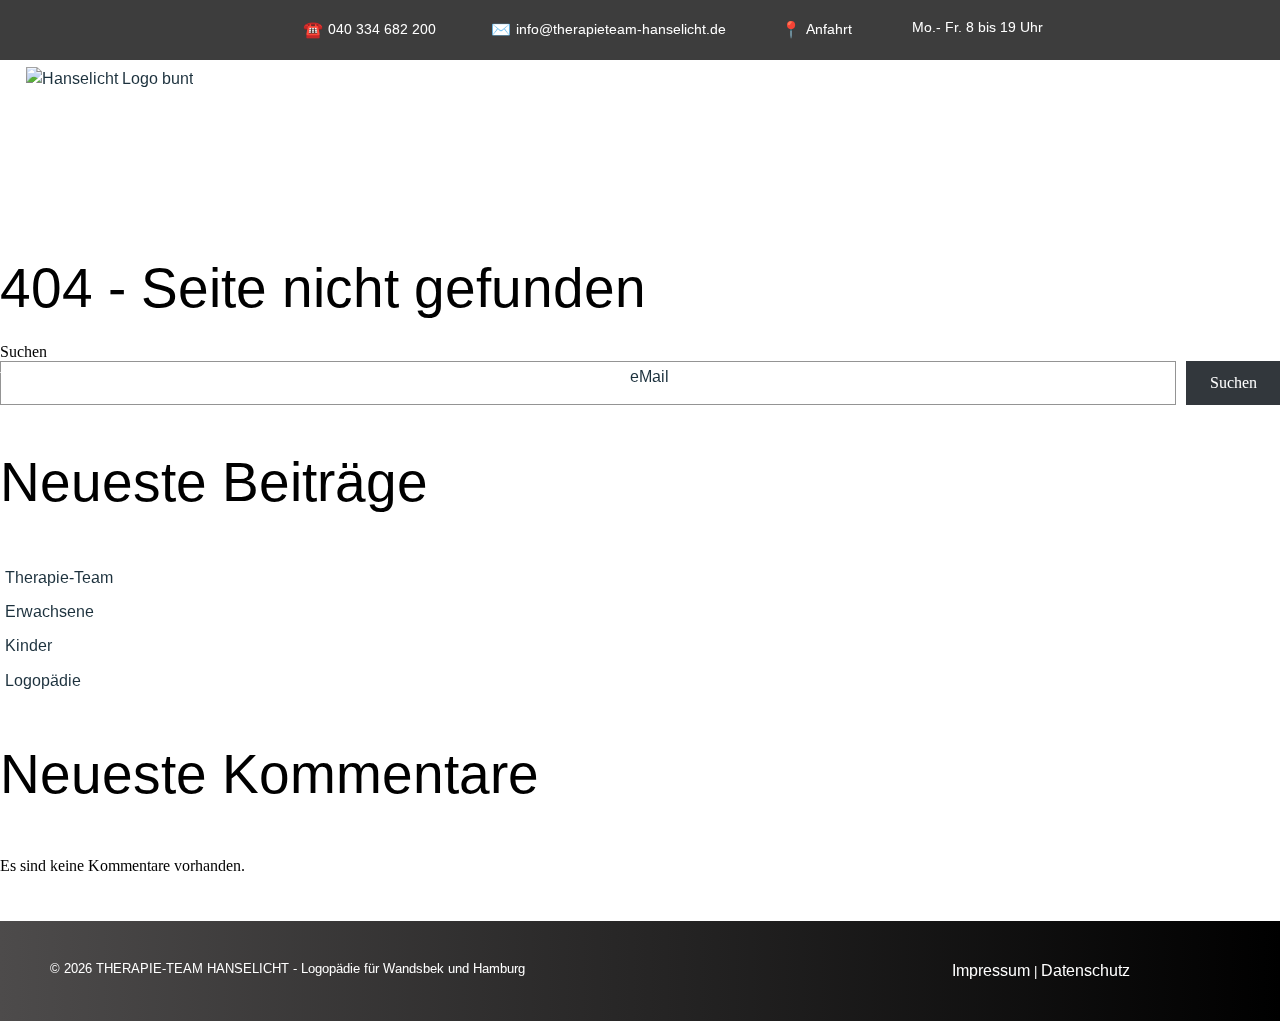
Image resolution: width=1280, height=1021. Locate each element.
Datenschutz (1085, 970)
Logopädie (43, 680)
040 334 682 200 (382, 29)
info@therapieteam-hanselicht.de (621, 29)
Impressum (991, 970)
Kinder (28, 645)
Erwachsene (49, 611)
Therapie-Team (59, 577)
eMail (649, 376)
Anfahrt (829, 29)
